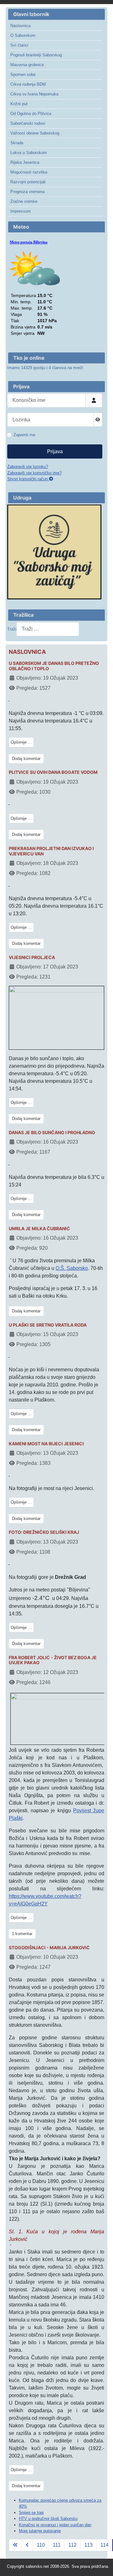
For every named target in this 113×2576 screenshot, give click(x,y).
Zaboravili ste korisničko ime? (34, 473)
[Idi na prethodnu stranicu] (27, 2545)
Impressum (21, 211)
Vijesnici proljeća (32, 957)
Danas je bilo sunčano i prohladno (52, 1133)
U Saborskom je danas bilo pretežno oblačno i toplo (54, 666)
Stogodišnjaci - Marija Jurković (49, 1948)
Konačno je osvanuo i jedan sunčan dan (55, 2525)
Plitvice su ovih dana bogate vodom (53, 772)
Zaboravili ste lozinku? (28, 467)
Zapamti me (24, 435)
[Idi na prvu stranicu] (15, 2545)
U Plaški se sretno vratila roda (48, 1325)
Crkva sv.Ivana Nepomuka (34, 94)
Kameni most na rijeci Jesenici (46, 1444)
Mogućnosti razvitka (29, 172)
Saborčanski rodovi (28, 123)
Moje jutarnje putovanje (40, 2531)
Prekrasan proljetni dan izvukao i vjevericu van (51, 851)
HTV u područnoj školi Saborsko (48, 2519)
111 (57, 2545)
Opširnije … (21, 742)
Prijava (55, 451)
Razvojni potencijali (28, 182)
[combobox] (48, 629)
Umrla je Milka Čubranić (39, 1229)
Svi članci (19, 45)
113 (89, 2545)
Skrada (17, 143)
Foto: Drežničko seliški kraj (44, 1532)
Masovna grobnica (27, 65)
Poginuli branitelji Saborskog (36, 55)
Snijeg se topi (31, 2513)
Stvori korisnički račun (28, 479)
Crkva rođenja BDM (28, 84)
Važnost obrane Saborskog (35, 133)
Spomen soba (23, 74)
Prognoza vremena (27, 192)
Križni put (19, 104)
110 (41, 2545)
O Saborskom (23, 35)
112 (73, 2545)
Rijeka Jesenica (25, 162)
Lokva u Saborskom (29, 153)
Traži (12, 629)
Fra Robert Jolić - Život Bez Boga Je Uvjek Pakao (53, 1660)
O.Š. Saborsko (72, 1268)
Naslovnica (20, 26)
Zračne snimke (24, 201)
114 (105, 2545)
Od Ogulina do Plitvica (31, 114)
